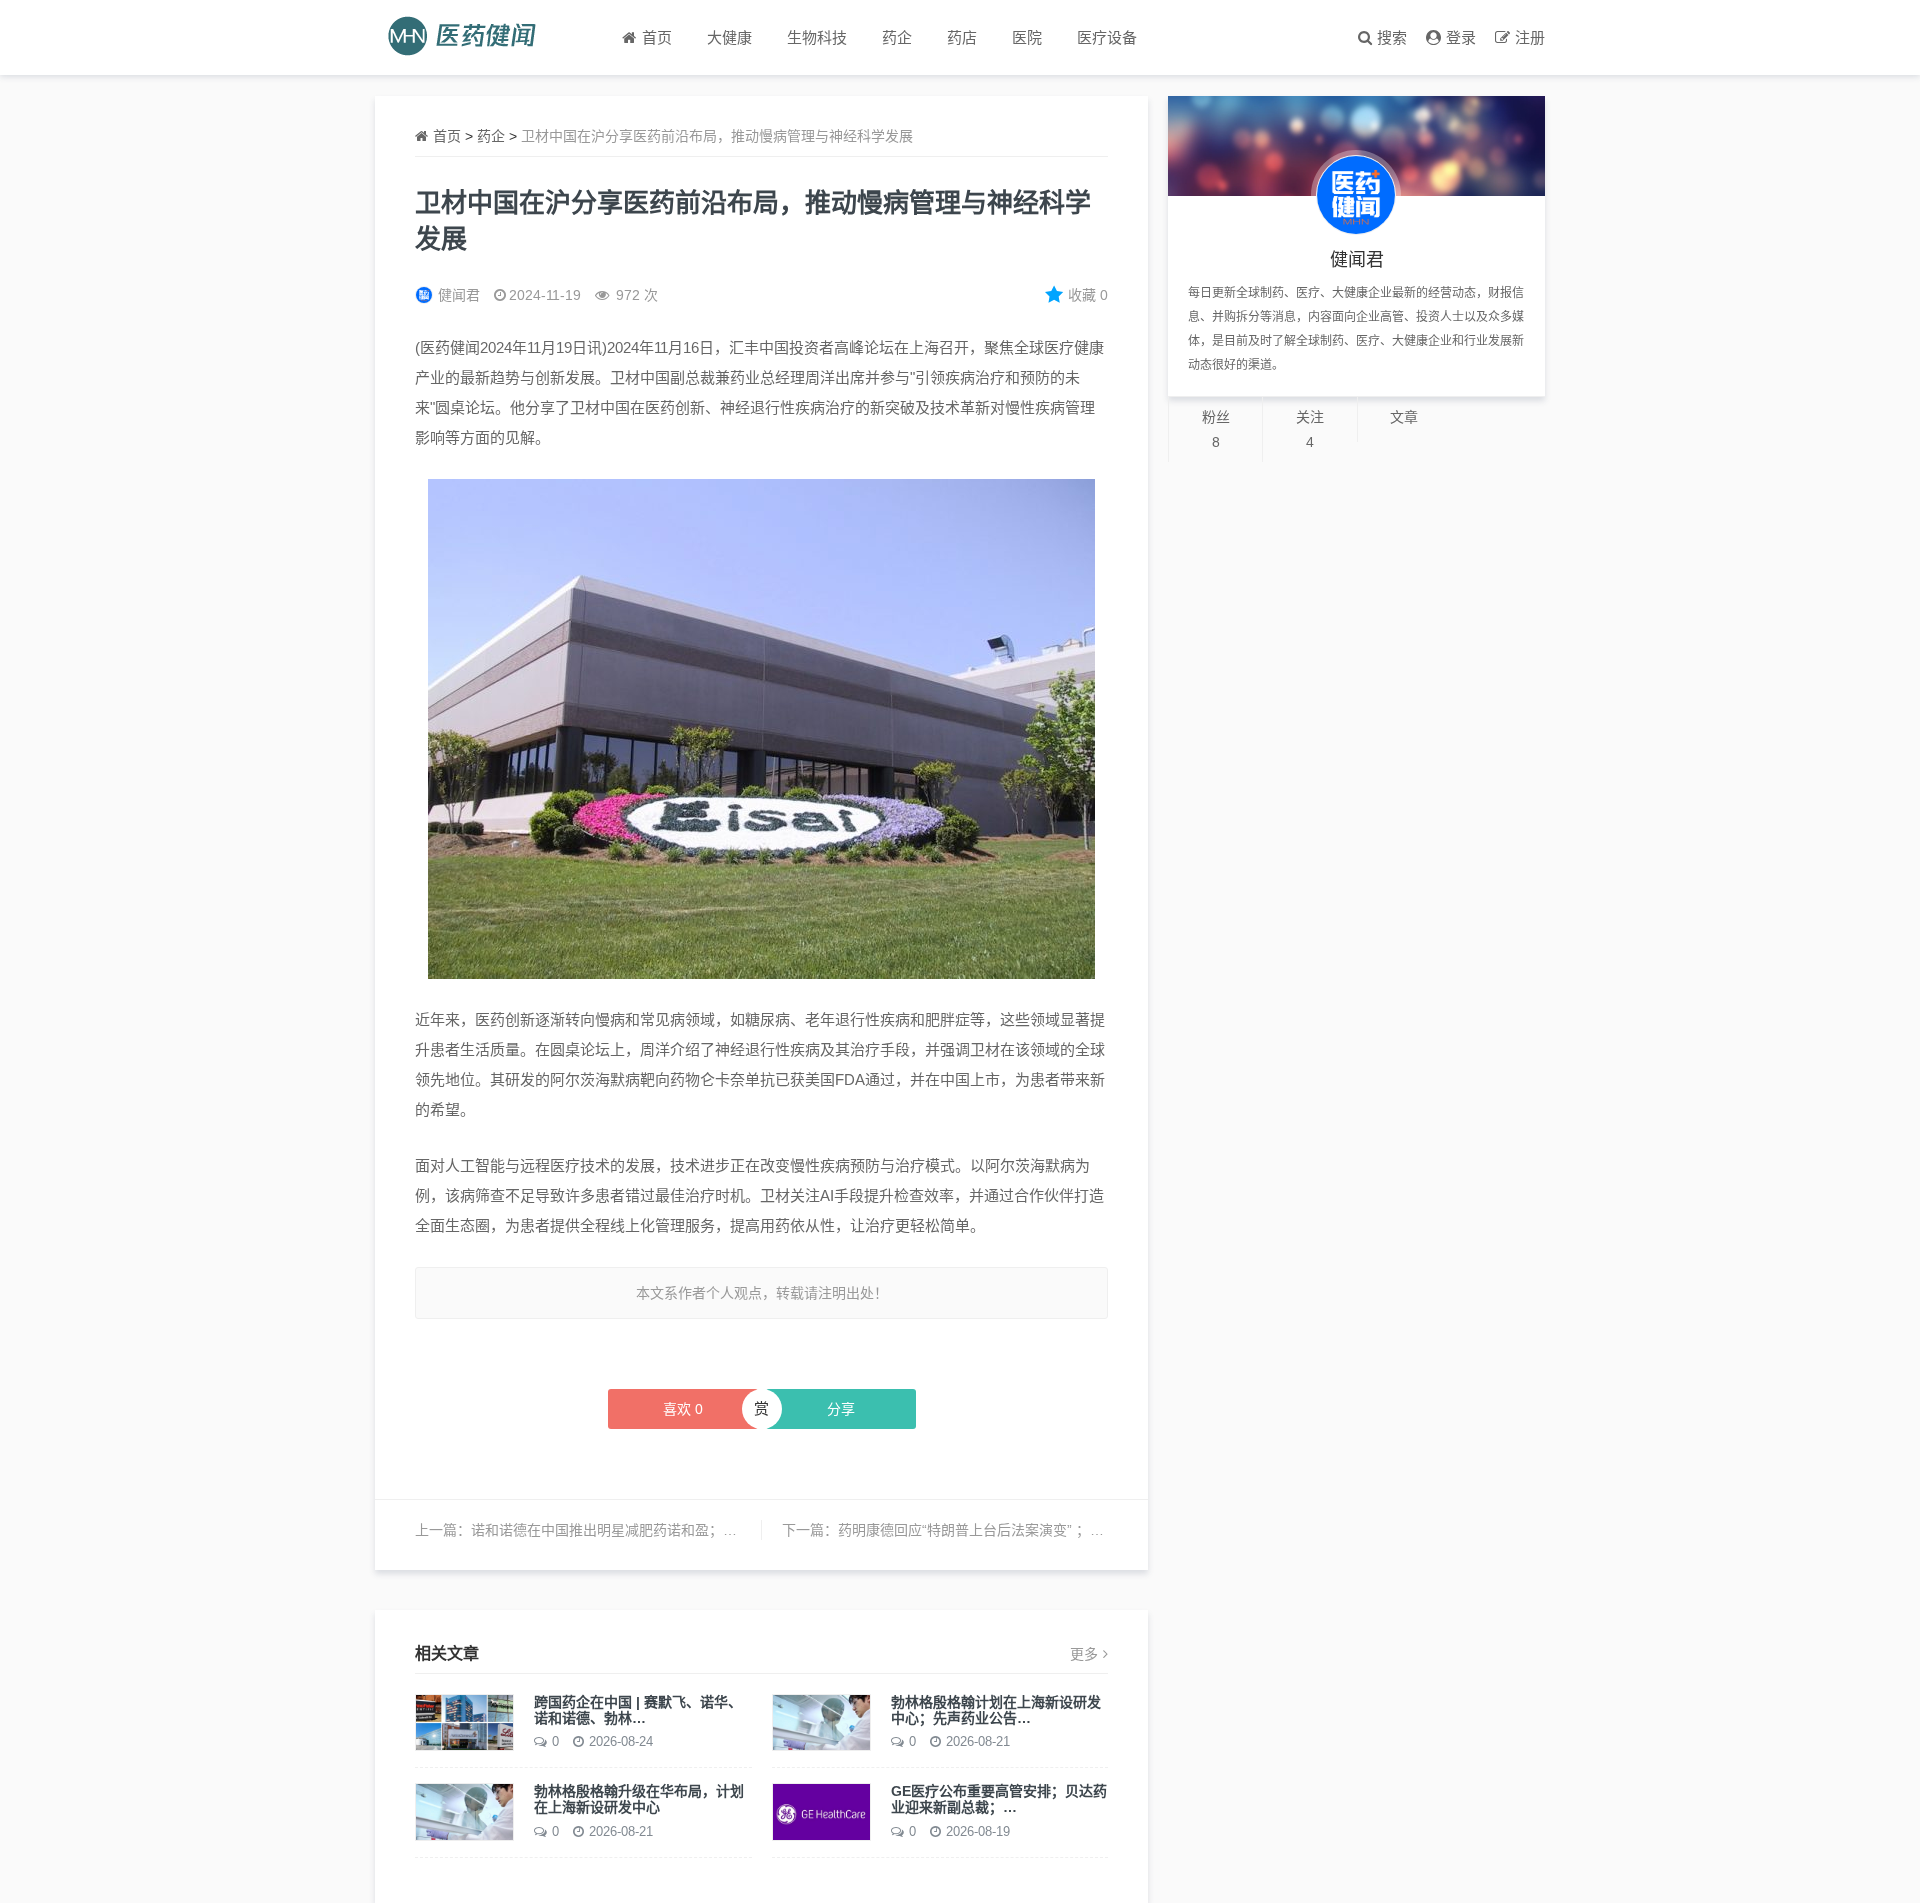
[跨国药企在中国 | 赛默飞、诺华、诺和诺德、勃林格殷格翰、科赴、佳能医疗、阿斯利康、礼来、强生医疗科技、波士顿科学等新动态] (464, 1721)
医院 (1027, 37)
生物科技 (817, 37)
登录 (1461, 37)
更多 (1084, 1654)
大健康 (729, 37)
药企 (897, 37)
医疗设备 (1107, 37)
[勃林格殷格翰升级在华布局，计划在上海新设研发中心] (464, 1811)
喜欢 (683, 1409)
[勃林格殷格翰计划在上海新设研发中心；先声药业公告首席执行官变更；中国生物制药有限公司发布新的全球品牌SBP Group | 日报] (821, 1721)
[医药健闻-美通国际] (468, 37)
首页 (447, 136)
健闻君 (459, 295)
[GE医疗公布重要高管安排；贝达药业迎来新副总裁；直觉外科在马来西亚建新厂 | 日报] (821, 1811)
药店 (962, 37)
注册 (1530, 37)
